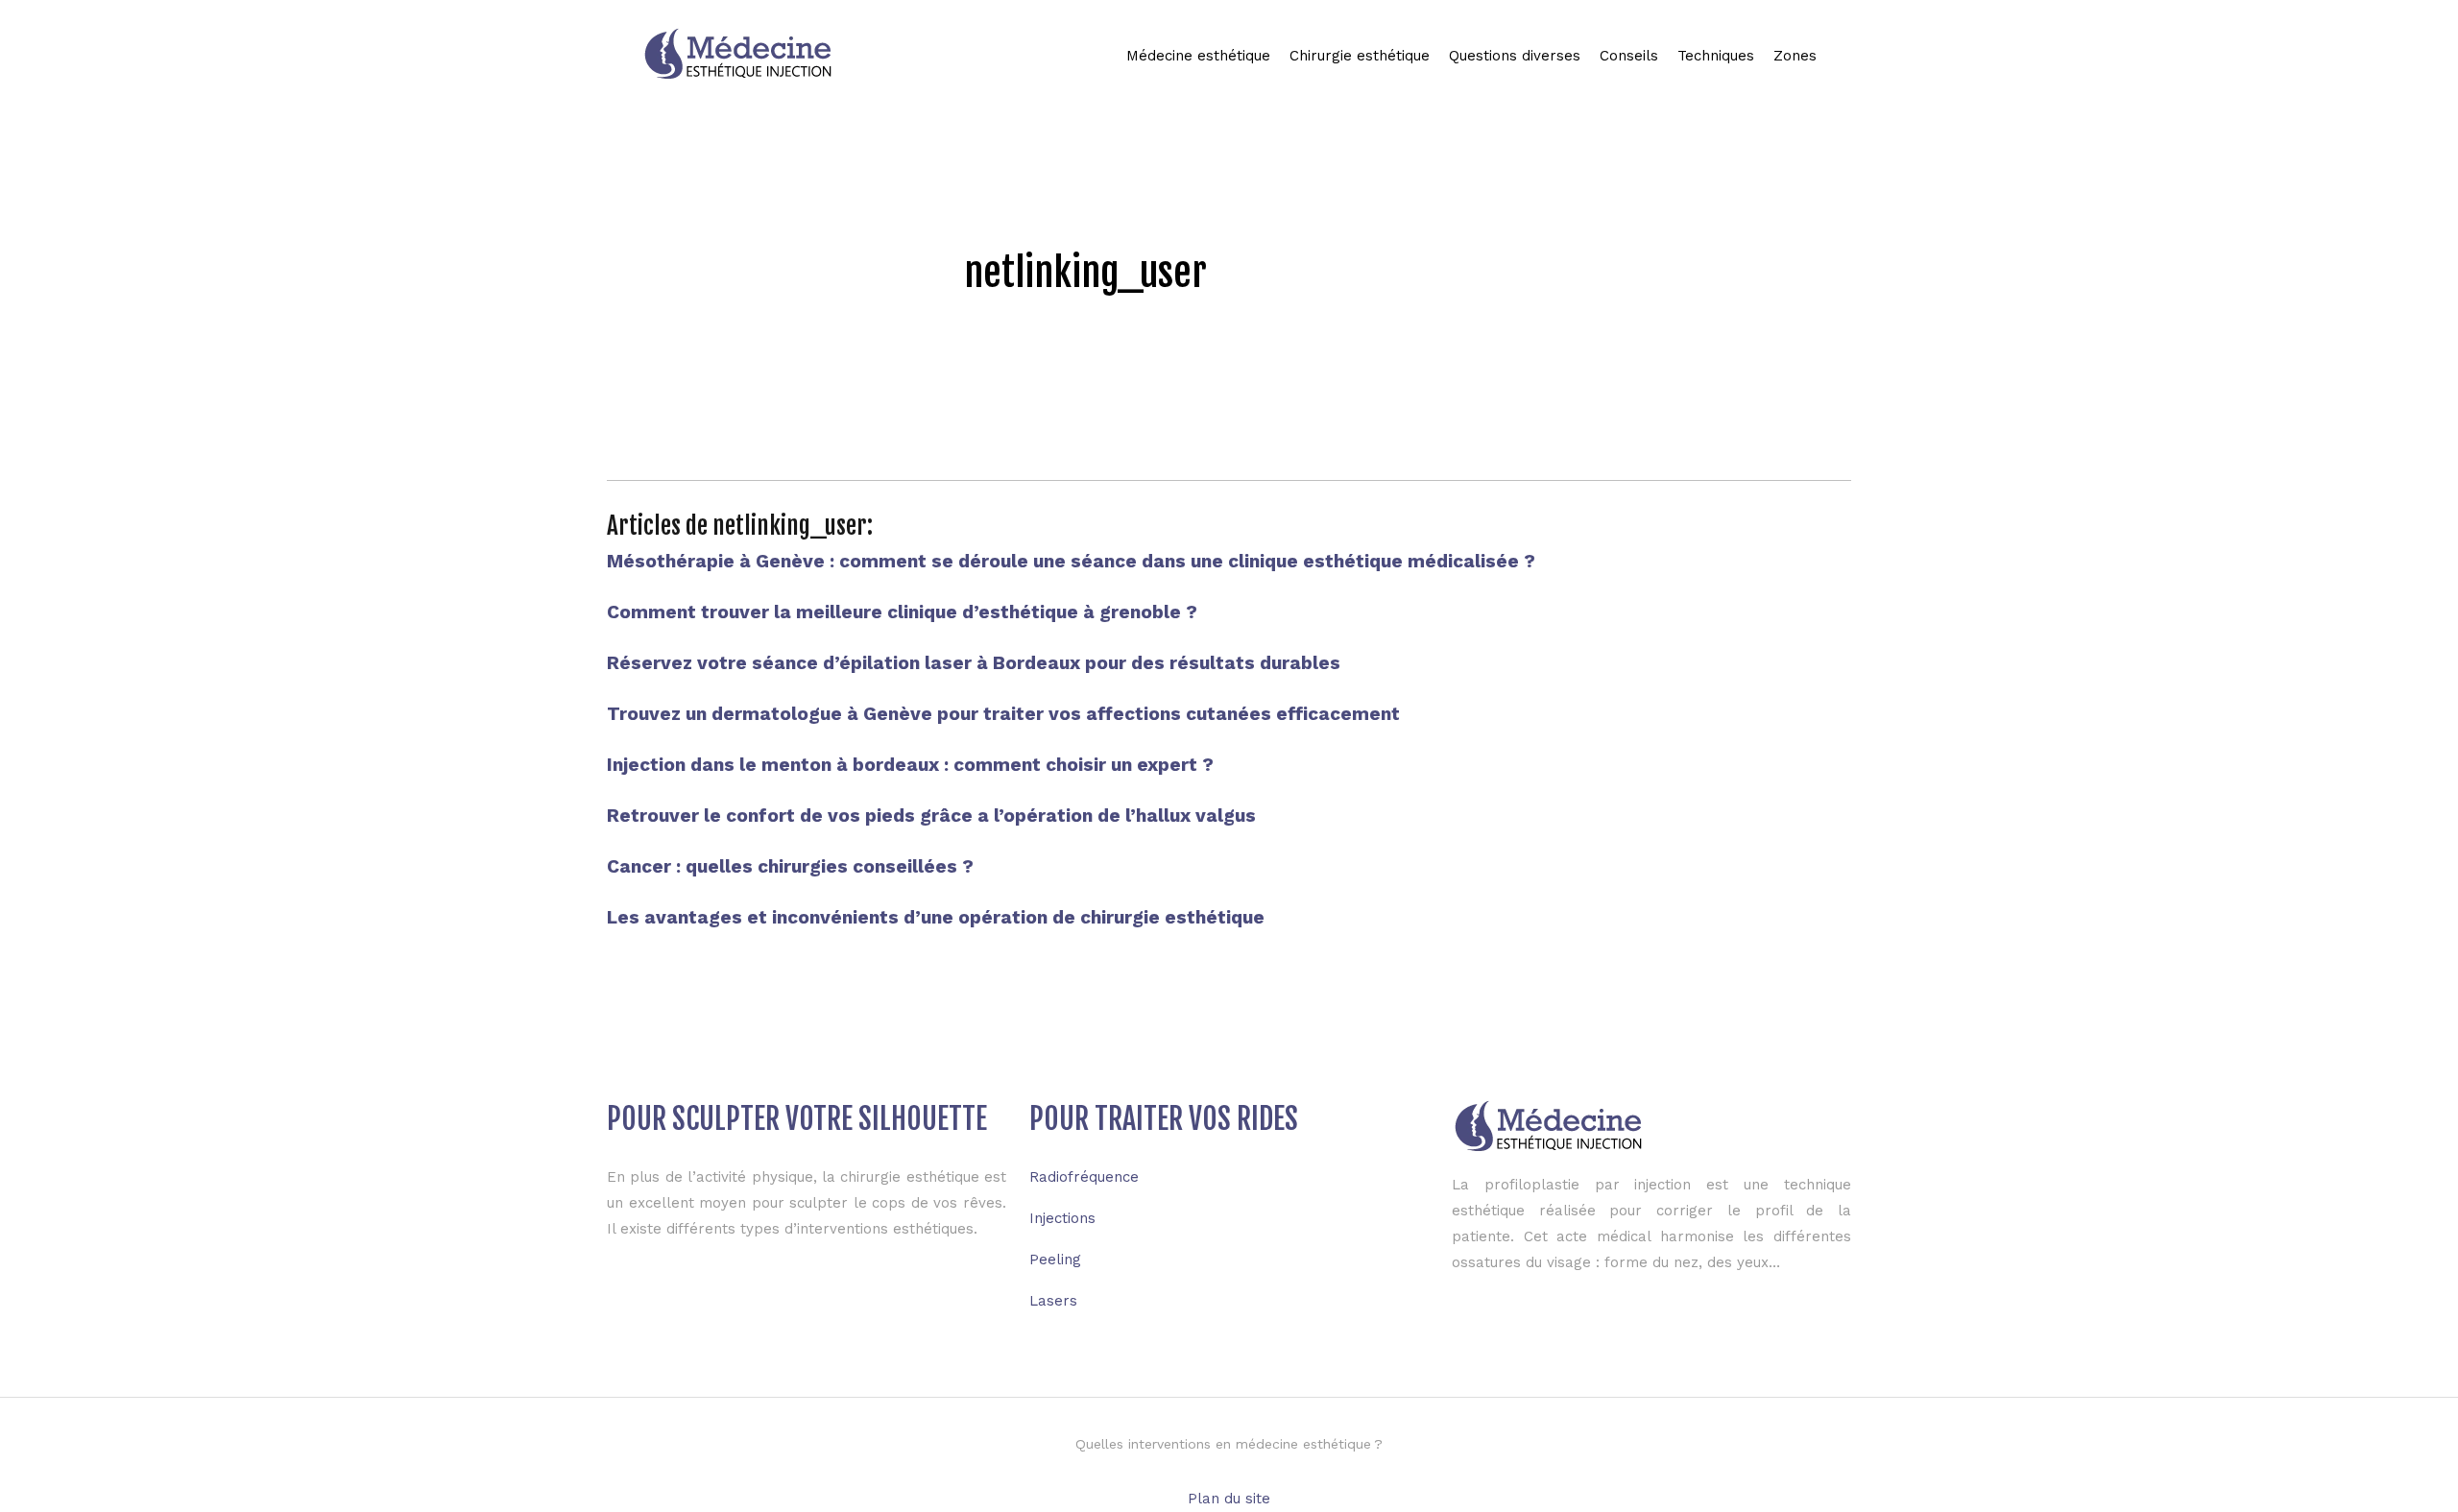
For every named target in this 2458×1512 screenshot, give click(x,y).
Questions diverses (1515, 56)
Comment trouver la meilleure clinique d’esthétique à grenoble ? (902, 612)
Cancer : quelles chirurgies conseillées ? (790, 866)
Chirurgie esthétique (1360, 56)
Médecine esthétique (1198, 56)
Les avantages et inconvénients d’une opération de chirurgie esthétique (936, 917)
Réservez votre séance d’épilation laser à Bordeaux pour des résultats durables (974, 663)
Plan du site (1229, 1499)
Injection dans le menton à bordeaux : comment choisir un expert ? (910, 765)
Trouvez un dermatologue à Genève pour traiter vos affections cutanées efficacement (1003, 714)
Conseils (1629, 56)
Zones (1795, 56)
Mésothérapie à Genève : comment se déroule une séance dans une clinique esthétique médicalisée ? (1071, 561)
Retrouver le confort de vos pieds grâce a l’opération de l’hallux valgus (931, 816)
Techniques (1716, 56)
